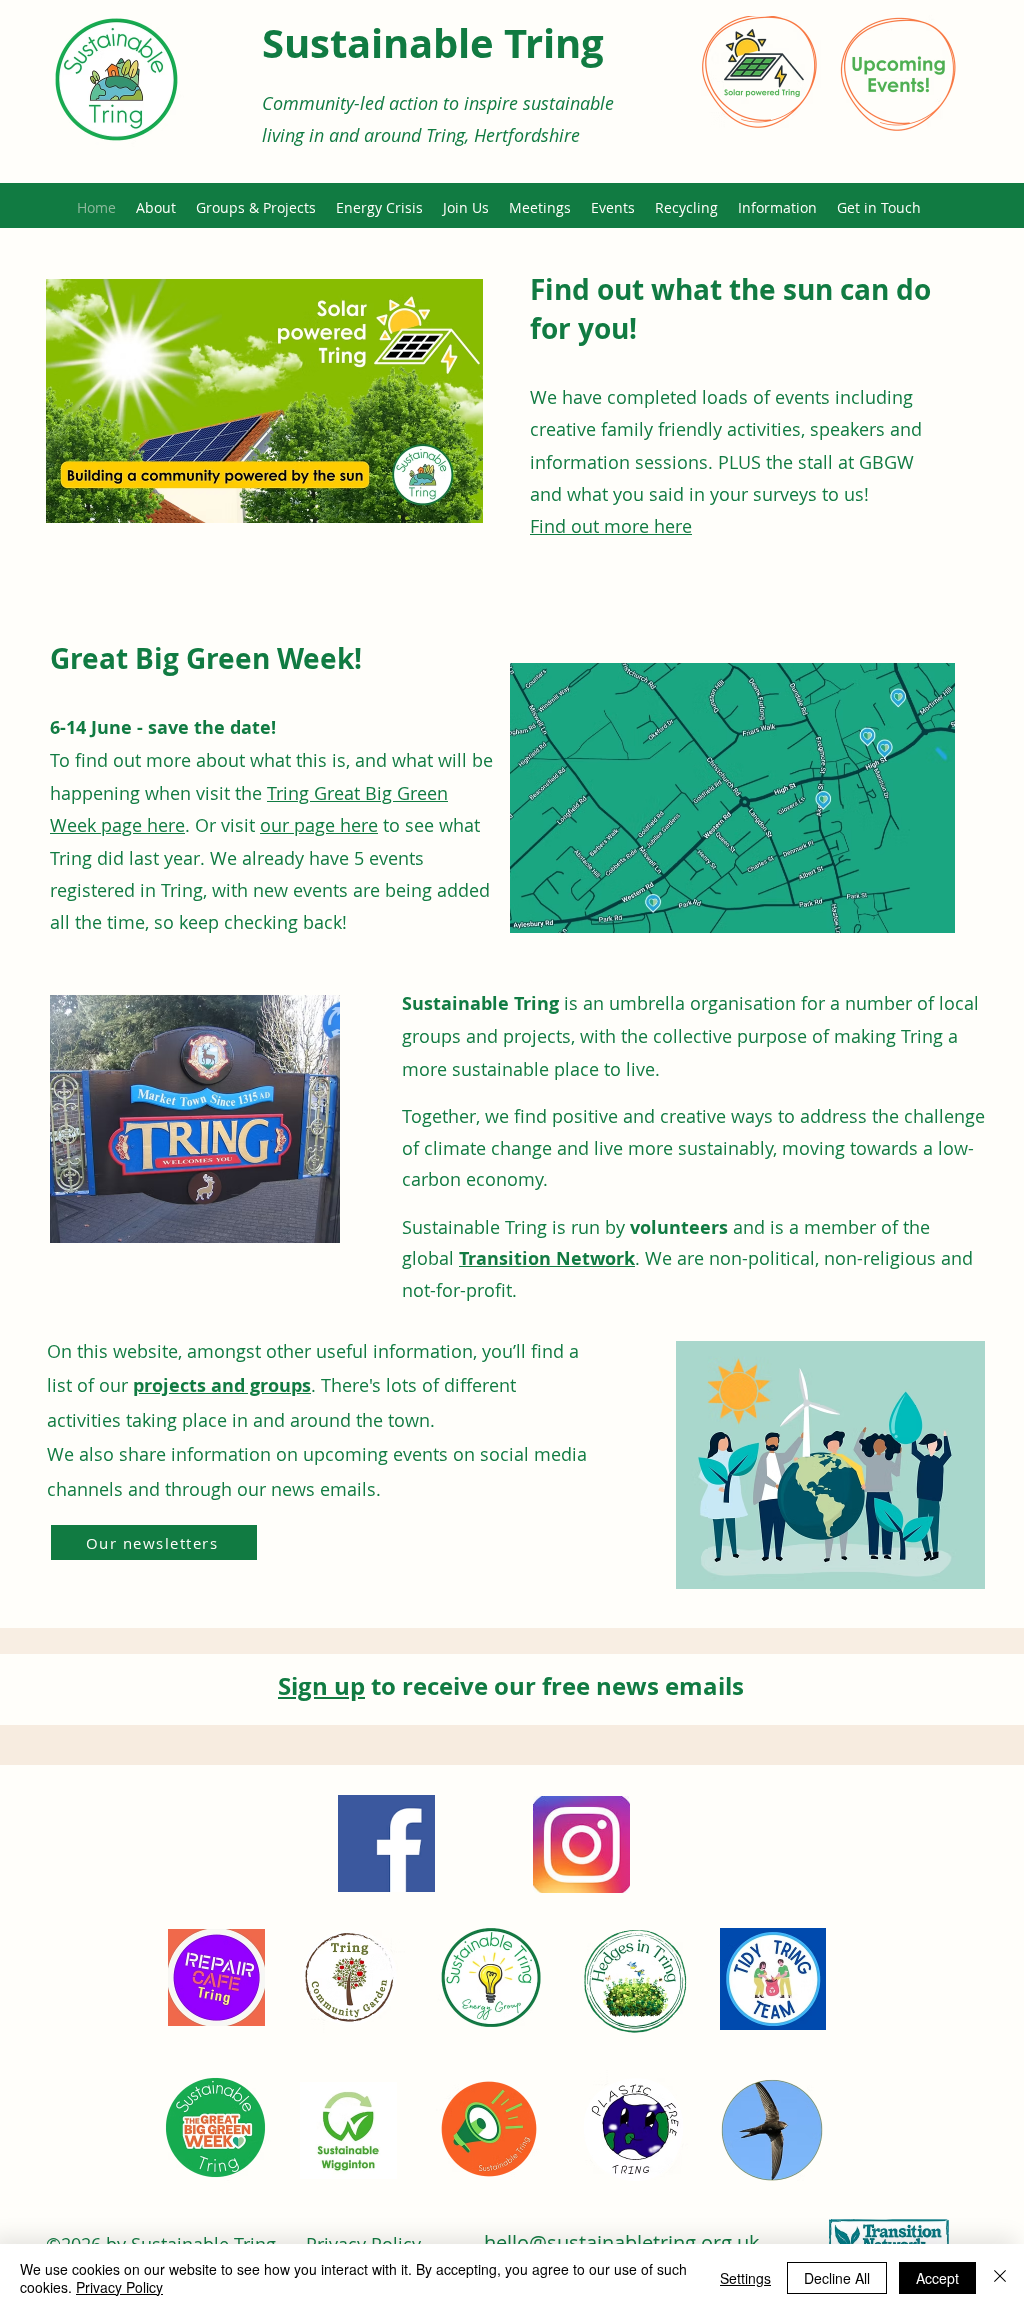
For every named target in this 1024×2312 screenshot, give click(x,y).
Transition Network (547, 1258)
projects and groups (222, 1385)
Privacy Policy (119, 2287)
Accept (937, 2278)
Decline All (837, 2278)
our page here (319, 825)
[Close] (1000, 2278)
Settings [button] (745, 2278)
